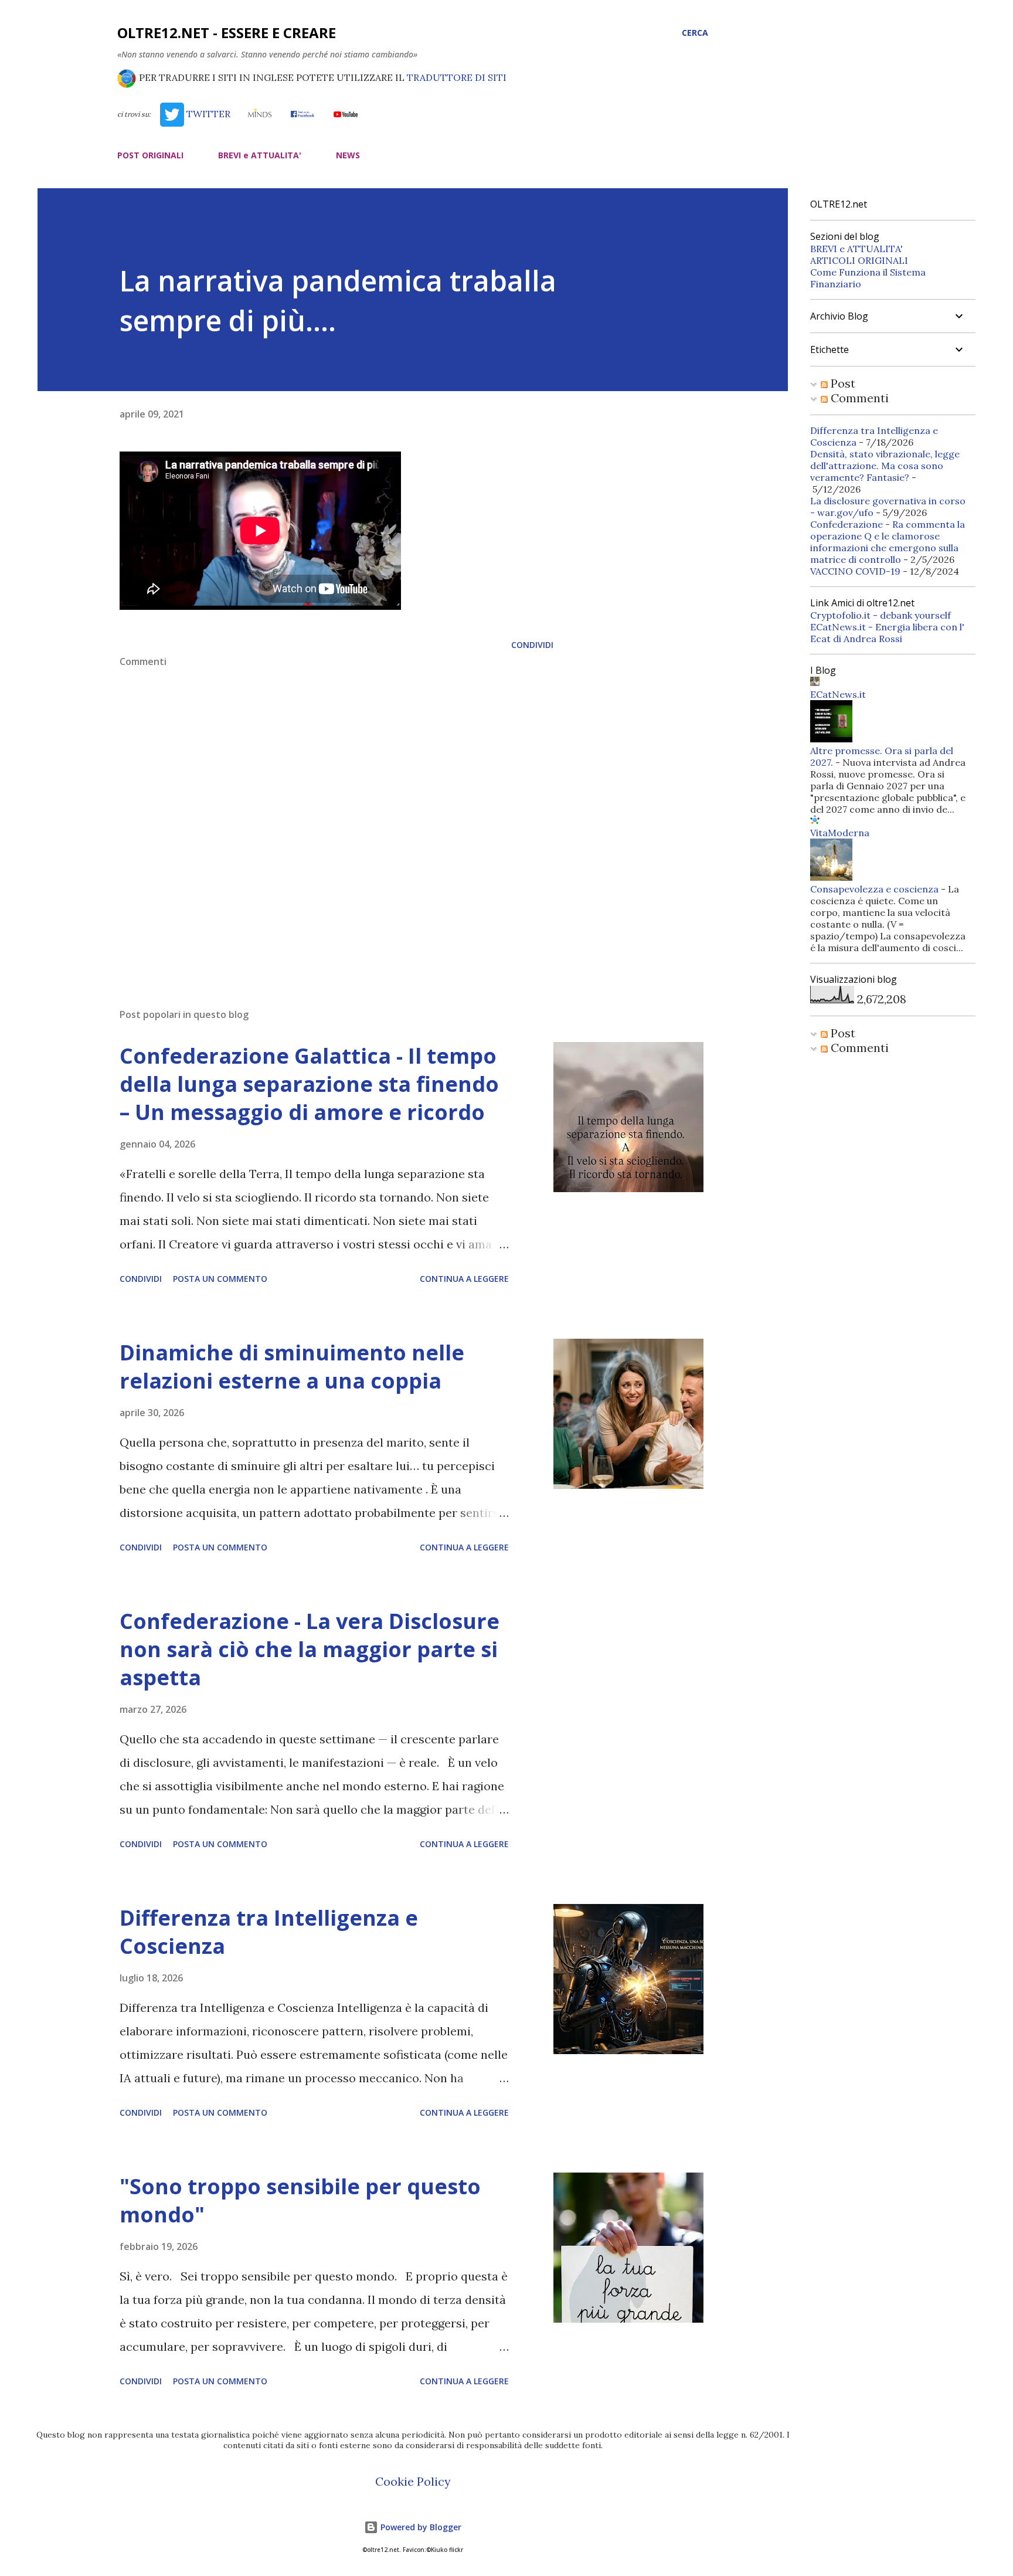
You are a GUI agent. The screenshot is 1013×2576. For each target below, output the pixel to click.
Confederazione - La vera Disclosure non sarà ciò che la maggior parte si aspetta (310, 1649)
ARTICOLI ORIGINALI (859, 260)
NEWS (348, 155)
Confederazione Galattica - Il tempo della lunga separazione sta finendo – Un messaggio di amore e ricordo (309, 1084)
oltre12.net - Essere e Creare (227, 33)
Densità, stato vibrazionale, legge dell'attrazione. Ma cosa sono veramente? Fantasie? (885, 466)
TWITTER (207, 114)
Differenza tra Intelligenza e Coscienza (269, 1932)
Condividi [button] (532, 645)
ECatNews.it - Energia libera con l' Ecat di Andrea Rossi (887, 633)
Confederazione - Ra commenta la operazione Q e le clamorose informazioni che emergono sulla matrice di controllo (888, 542)
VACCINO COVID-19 (855, 571)
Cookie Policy (413, 2481)
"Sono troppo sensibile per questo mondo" (300, 2200)
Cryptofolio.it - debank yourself (881, 615)
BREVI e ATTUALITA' (260, 155)
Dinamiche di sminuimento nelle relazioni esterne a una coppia (292, 1367)
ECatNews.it (838, 694)
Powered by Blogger (420, 2527)
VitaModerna (840, 833)
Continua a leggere (464, 1279)
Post (842, 383)
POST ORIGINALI (150, 155)
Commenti (858, 398)
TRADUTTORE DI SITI (457, 77)
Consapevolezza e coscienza (874, 889)
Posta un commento (220, 1279)
